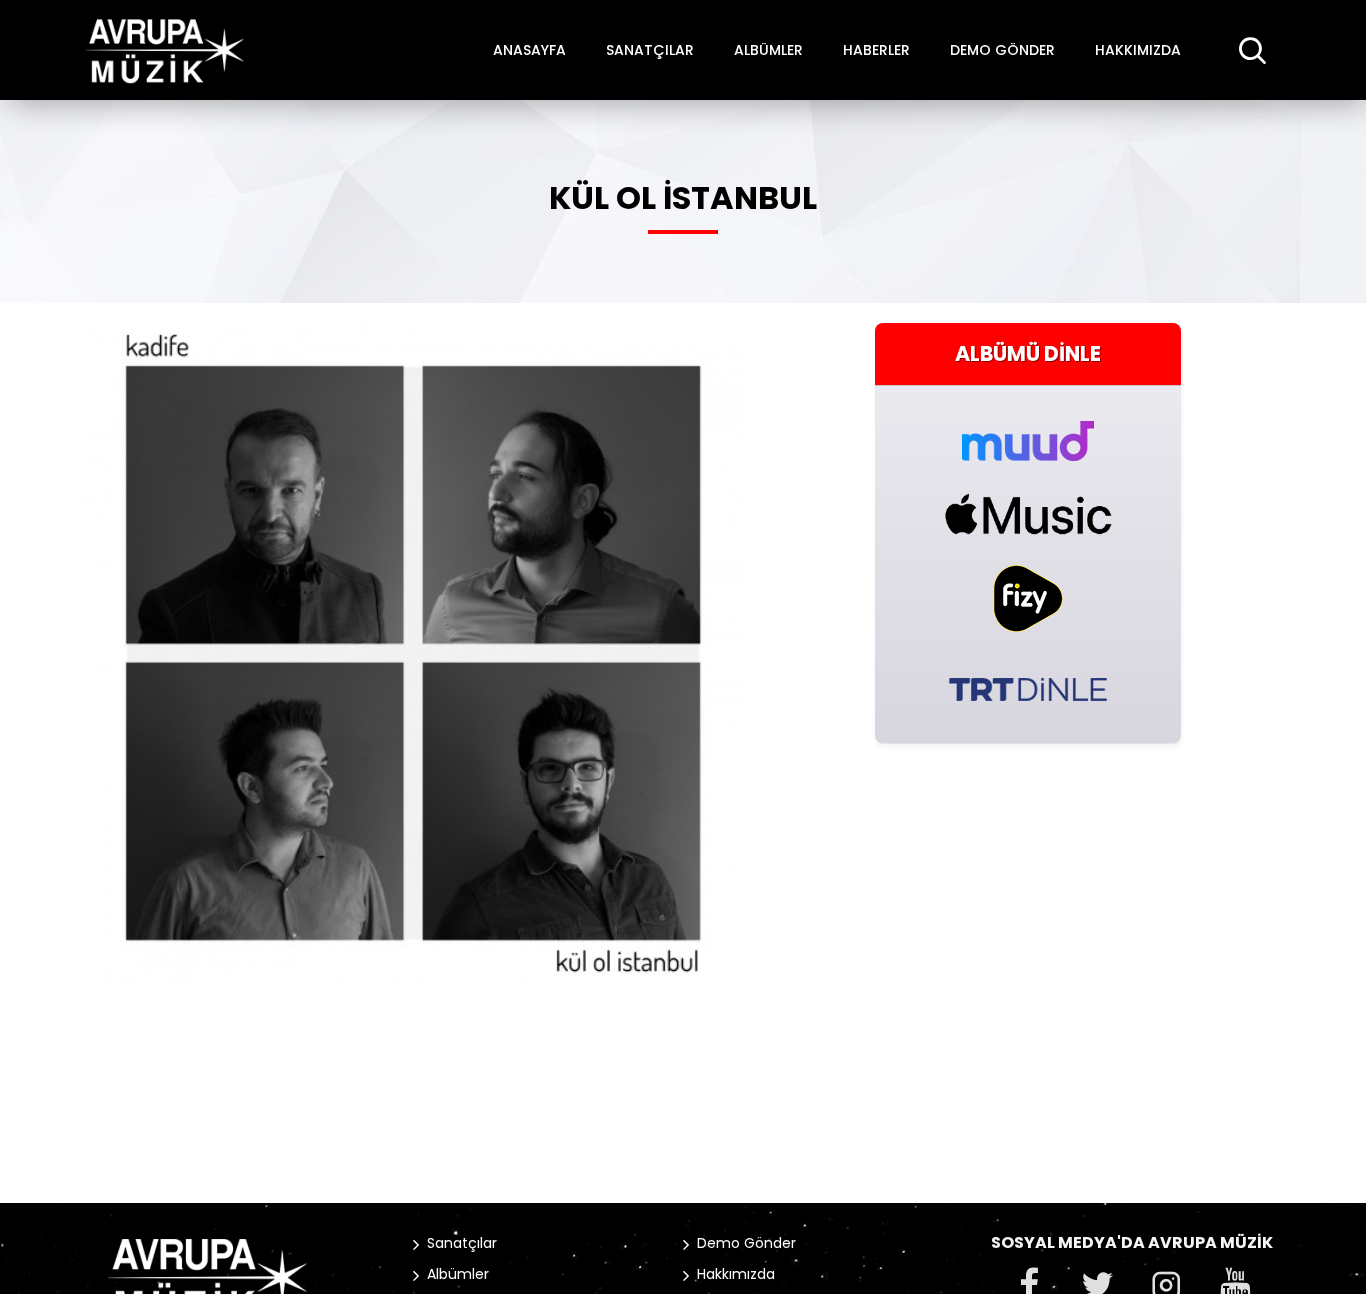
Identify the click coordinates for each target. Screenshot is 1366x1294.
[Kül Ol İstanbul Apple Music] (1028, 514)
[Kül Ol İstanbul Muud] (1028, 429)
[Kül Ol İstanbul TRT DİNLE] (1028, 687)
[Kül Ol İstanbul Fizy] (1028, 598)
